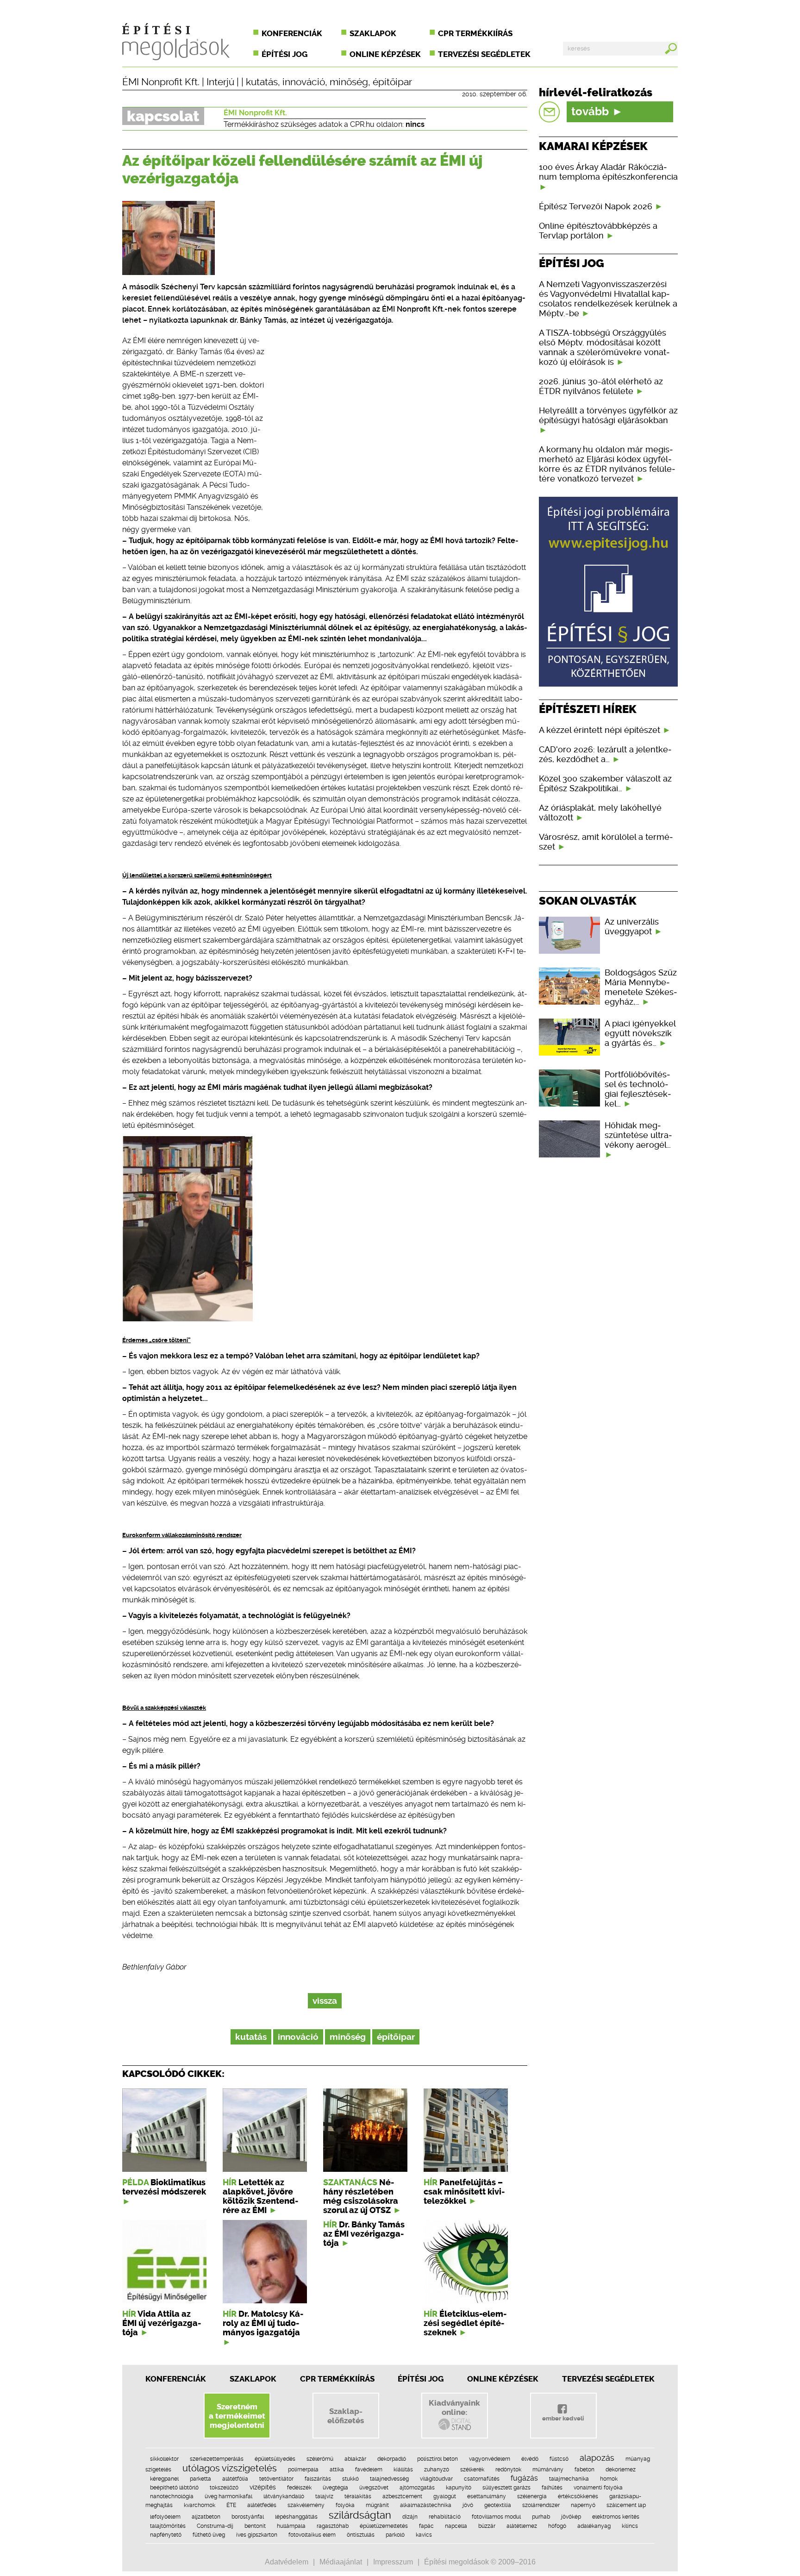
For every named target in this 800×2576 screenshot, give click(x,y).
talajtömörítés (168, 2526)
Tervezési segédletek (484, 54)
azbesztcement (402, 2496)
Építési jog (284, 54)
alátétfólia (235, 2479)
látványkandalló (284, 2496)
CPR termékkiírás (475, 33)
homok (609, 2479)
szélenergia (532, 2496)
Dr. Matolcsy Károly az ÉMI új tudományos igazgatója (263, 2323)
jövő (468, 2505)
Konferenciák (292, 33)
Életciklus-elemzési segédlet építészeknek (465, 2323)
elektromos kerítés (616, 2517)
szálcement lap (626, 2505)
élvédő (530, 2459)
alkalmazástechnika (426, 2505)
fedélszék (299, 2488)
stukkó (350, 2479)
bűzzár (487, 2526)
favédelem (369, 2470)
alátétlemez (522, 2526)
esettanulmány (487, 2496)
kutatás (262, 82)
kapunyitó (459, 2488)
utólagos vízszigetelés (230, 2468)
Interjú (220, 82)
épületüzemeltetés (384, 2526)
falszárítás (318, 2479)
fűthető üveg (209, 2535)
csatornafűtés (482, 2479)
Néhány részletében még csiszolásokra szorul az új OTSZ (361, 2196)
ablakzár (355, 2459)
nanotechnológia (172, 2496)
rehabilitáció (445, 2517)
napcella (456, 2526)
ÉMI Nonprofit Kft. (161, 82)
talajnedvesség (389, 2479)
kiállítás (403, 2470)
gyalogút (445, 2496)
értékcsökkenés (578, 2496)
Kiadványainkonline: (454, 2407)
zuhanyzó (437, 2470)
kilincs (630, 2526)
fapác (426, 2526)
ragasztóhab (333, 2526)
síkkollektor (164, 2459)
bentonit (255, 2526)
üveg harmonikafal (228, 2496)
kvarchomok (200, 2505)
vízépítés (263, 2487)
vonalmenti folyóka (598, 2488)
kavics (424, 2535)
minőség (349, 82)
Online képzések (385, 54)
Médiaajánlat (341, 2562)
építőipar (392, 82)
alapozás (597, 2458)
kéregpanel (164, 2479)
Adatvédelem (287, 2562)
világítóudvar (436, 2479)
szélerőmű (320, 2459)
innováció (304, 82)
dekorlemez (621, 2470)
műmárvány (548, 2470)
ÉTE (231, 2505)
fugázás (524, 2478)
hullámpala (291, 2526)
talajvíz (324, 2496)
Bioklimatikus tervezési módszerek (164, 2187)
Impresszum (393, 2562)
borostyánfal (248, 2517)
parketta (200, 2479)
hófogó (557, 2526)
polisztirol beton (437, 2459)
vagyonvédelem (490, 2459)
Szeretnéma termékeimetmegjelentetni (237, 2416)
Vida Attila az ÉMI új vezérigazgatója (162, 2323)
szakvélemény (306, 2505)
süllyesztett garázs (506, 2488)
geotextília (498, 2505)
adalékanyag (594, 2526)
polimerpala (303, 2470)
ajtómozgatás (417, 2488)
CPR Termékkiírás (337, 2379)
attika (337, 2470)
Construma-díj (215, 2526)
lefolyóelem (165, 2517)
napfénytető (166, 2535)
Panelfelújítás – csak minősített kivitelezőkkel (464, 2192)
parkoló (395, 2535)
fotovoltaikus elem (312, 2535)
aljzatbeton (206, 2517)
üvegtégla (335, 2488)
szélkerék (472, 2470)
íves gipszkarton (257, 2535)
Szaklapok (373, 33)
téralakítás (358, 2496)
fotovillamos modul (496, 2517)
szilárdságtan (360, 2515)
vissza (325, 2001)
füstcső (559, 2459)
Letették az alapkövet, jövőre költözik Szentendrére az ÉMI (260, 2196)
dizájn (410, 2517)
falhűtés (552, 2488)
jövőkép (571, 2517)
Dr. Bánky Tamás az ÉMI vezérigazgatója (364, 2234)
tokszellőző (224, 2488)
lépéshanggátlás (296, 2517)
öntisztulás (361, 2535)
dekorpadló (392, 2459)
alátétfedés (262, 2505)
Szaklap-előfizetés (346, 2416)
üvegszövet (374, 2488)
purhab (541, 2517)
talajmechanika (569, 2479)
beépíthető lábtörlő (174, 2488)
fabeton (584, 2470)
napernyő (583, 2505)
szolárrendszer (541, 2505)
